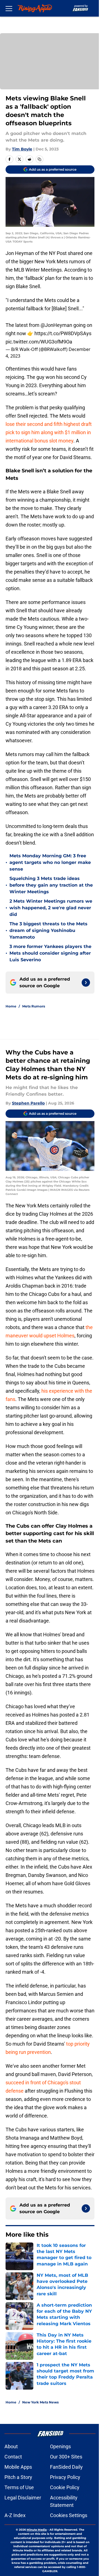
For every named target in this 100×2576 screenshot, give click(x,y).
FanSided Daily (66, 2467)
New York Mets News (40, 2402)
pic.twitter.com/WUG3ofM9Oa (39, 342)
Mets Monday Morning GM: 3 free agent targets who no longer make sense (50, 862)
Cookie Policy (65, 2487)
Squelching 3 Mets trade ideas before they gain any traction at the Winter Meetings (51, 885)
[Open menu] (9, 8)
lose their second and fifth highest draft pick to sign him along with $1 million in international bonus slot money (49, 432)
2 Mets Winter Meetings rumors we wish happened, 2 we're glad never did (51, 908)
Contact (13, 2457)
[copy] (39, 159)
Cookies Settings (69, 2515)
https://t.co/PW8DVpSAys (63, 333)
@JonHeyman (56, 325)
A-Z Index (15, 2515)
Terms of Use (19, 2487)
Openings (60, 2446)
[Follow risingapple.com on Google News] (86, 983)
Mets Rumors (34, 1006)
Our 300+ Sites (66, 2457)
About (11, 2446)
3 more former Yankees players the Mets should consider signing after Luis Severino (50, 953)
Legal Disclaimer (23, 2498)
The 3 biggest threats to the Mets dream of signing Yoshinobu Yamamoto (48, 930)
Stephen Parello (28, 1103)
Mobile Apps (18, 2467)
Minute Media (37, 2530)
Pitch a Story (18, 2477)
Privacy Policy (65, 2477)
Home (11, 1006)
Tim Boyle (22, 149)
